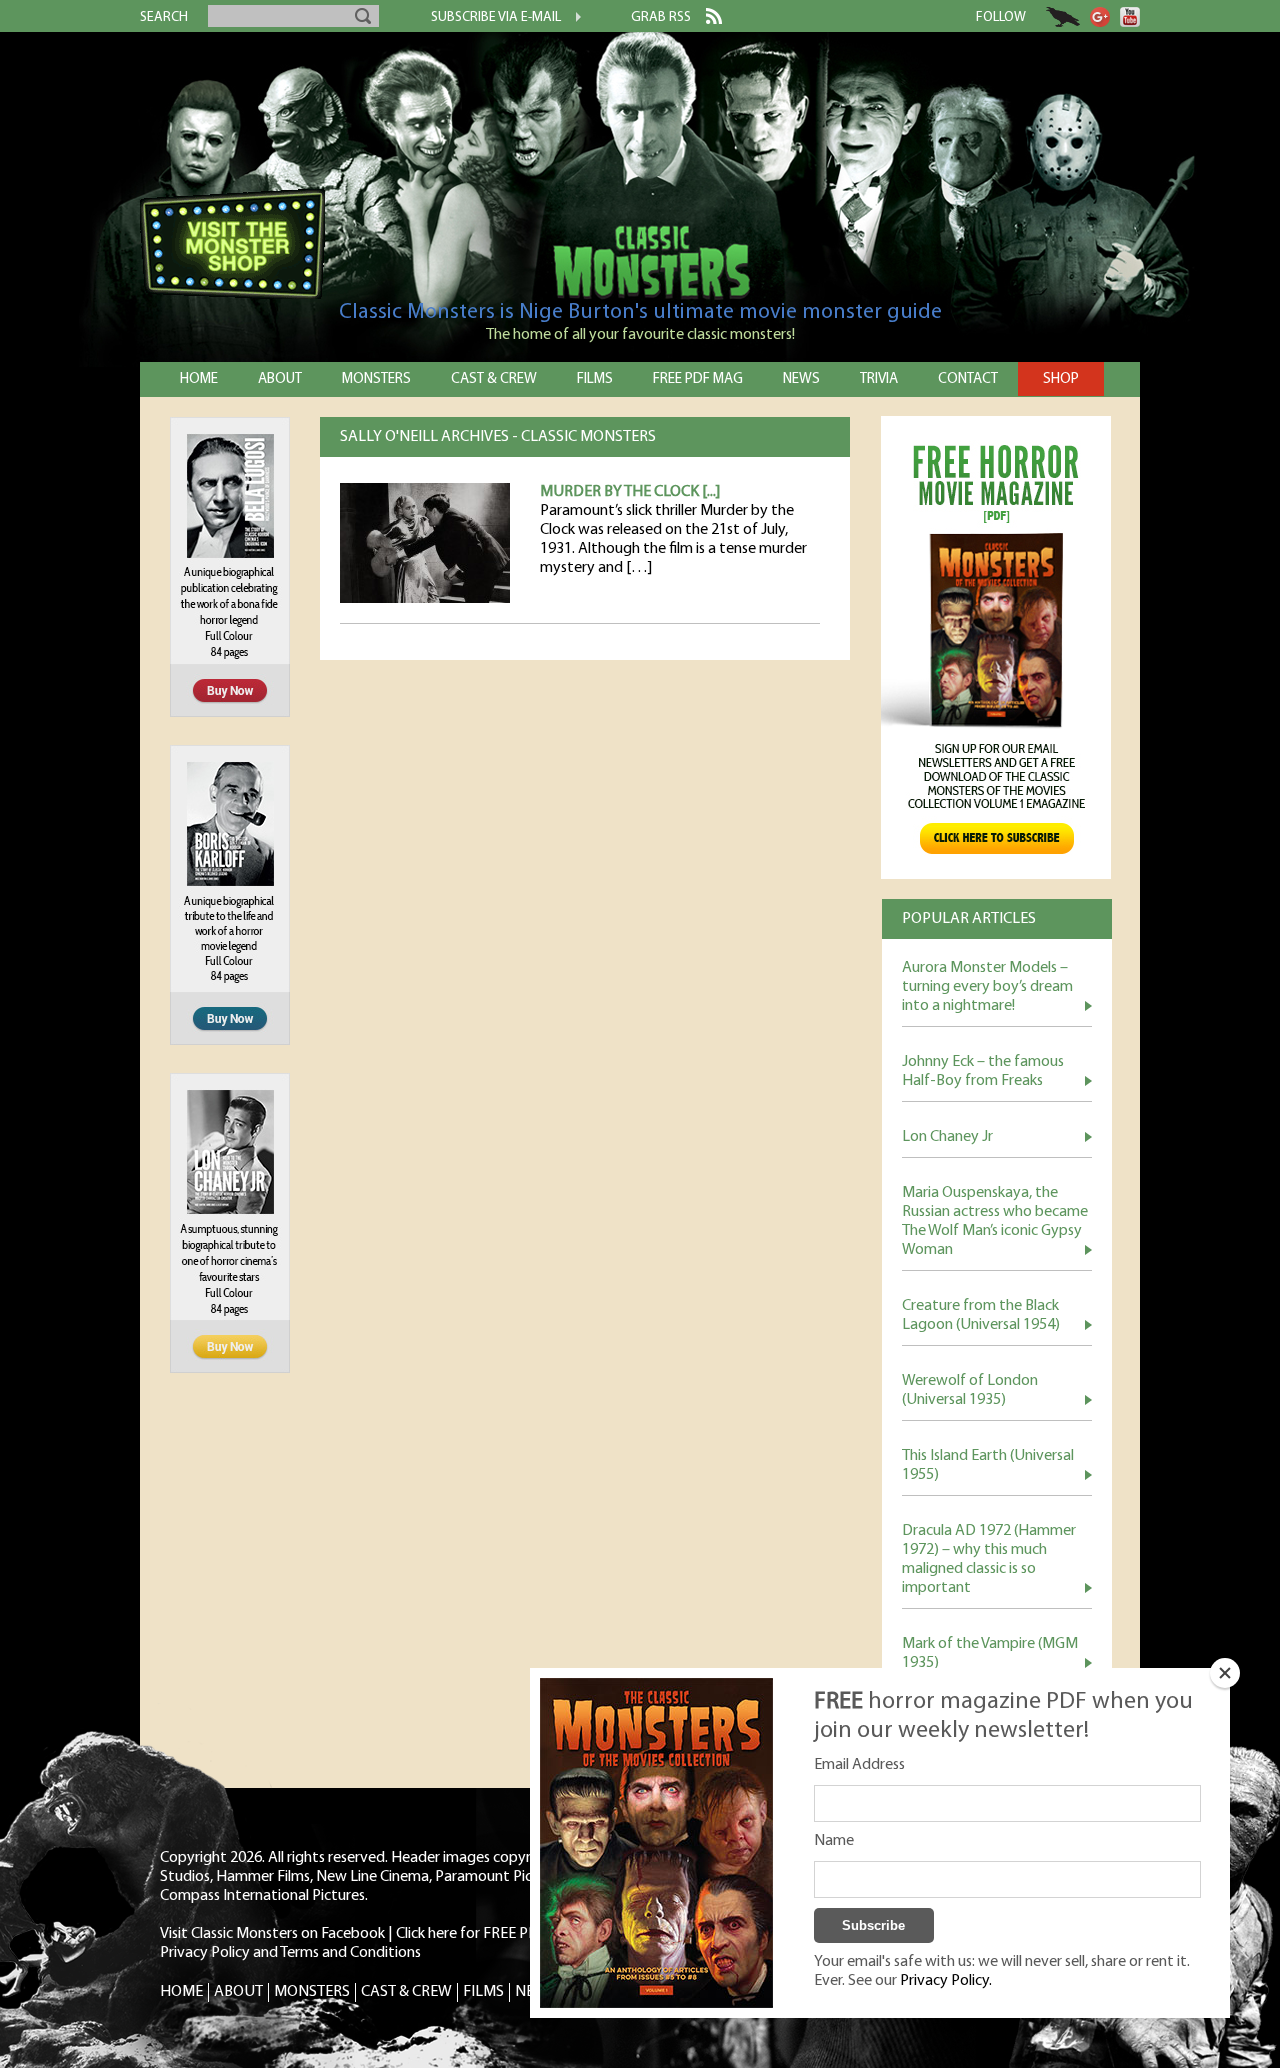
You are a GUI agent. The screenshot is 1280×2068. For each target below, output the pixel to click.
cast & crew (494, 379)
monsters (376, 379)
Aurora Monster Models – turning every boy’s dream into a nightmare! (987, 987)
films (595, 379)
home (199, 379)
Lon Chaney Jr (947, 1137)
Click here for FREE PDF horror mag (510, 1934)
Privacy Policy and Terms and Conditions (290, 1953)
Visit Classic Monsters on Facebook (272, 1934)
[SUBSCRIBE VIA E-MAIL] (571, 19)
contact (968, 379)
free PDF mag (698, 379)
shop (1061, 379)
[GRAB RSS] (706, 20)
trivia (879, 379)
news (801, 379)
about (280, 379)
